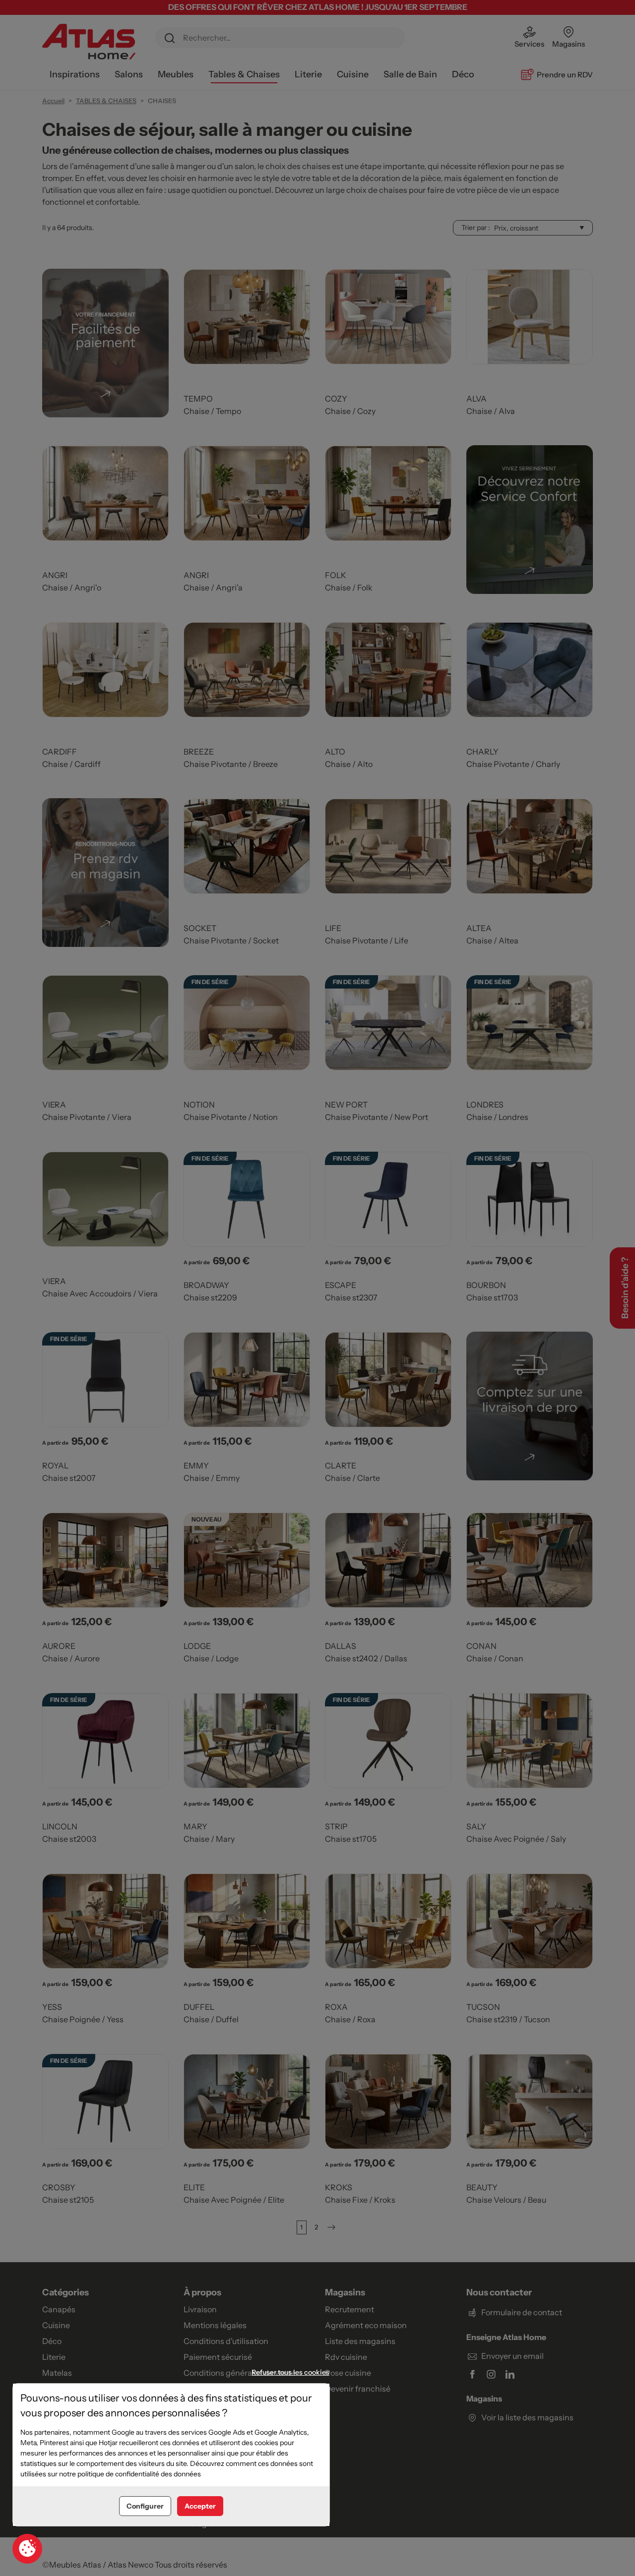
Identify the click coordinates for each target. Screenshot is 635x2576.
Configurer (145, 2506)
